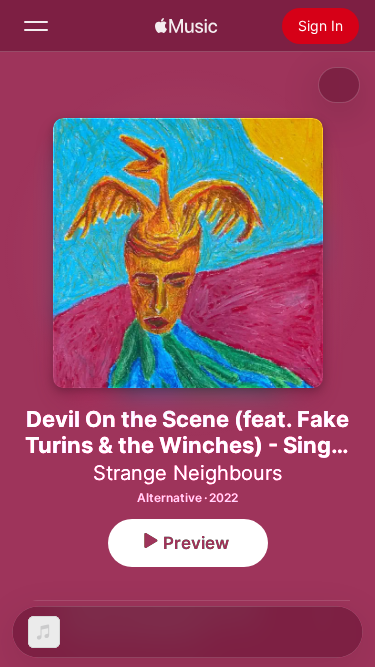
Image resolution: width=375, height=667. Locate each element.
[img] (186, 26)
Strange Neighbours (187, 473)
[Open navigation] (36, 26)
